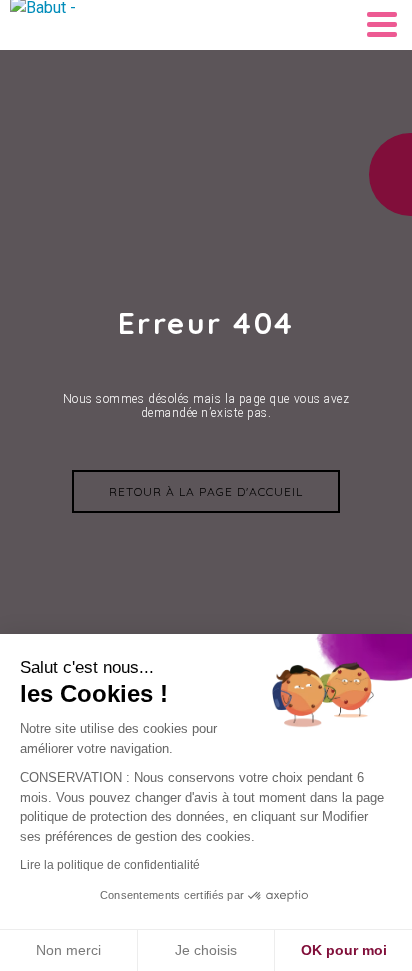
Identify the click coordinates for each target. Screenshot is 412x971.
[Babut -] (60, 25)
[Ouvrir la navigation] (382, 25)
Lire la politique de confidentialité (110, 865)
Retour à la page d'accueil (206, 491)
